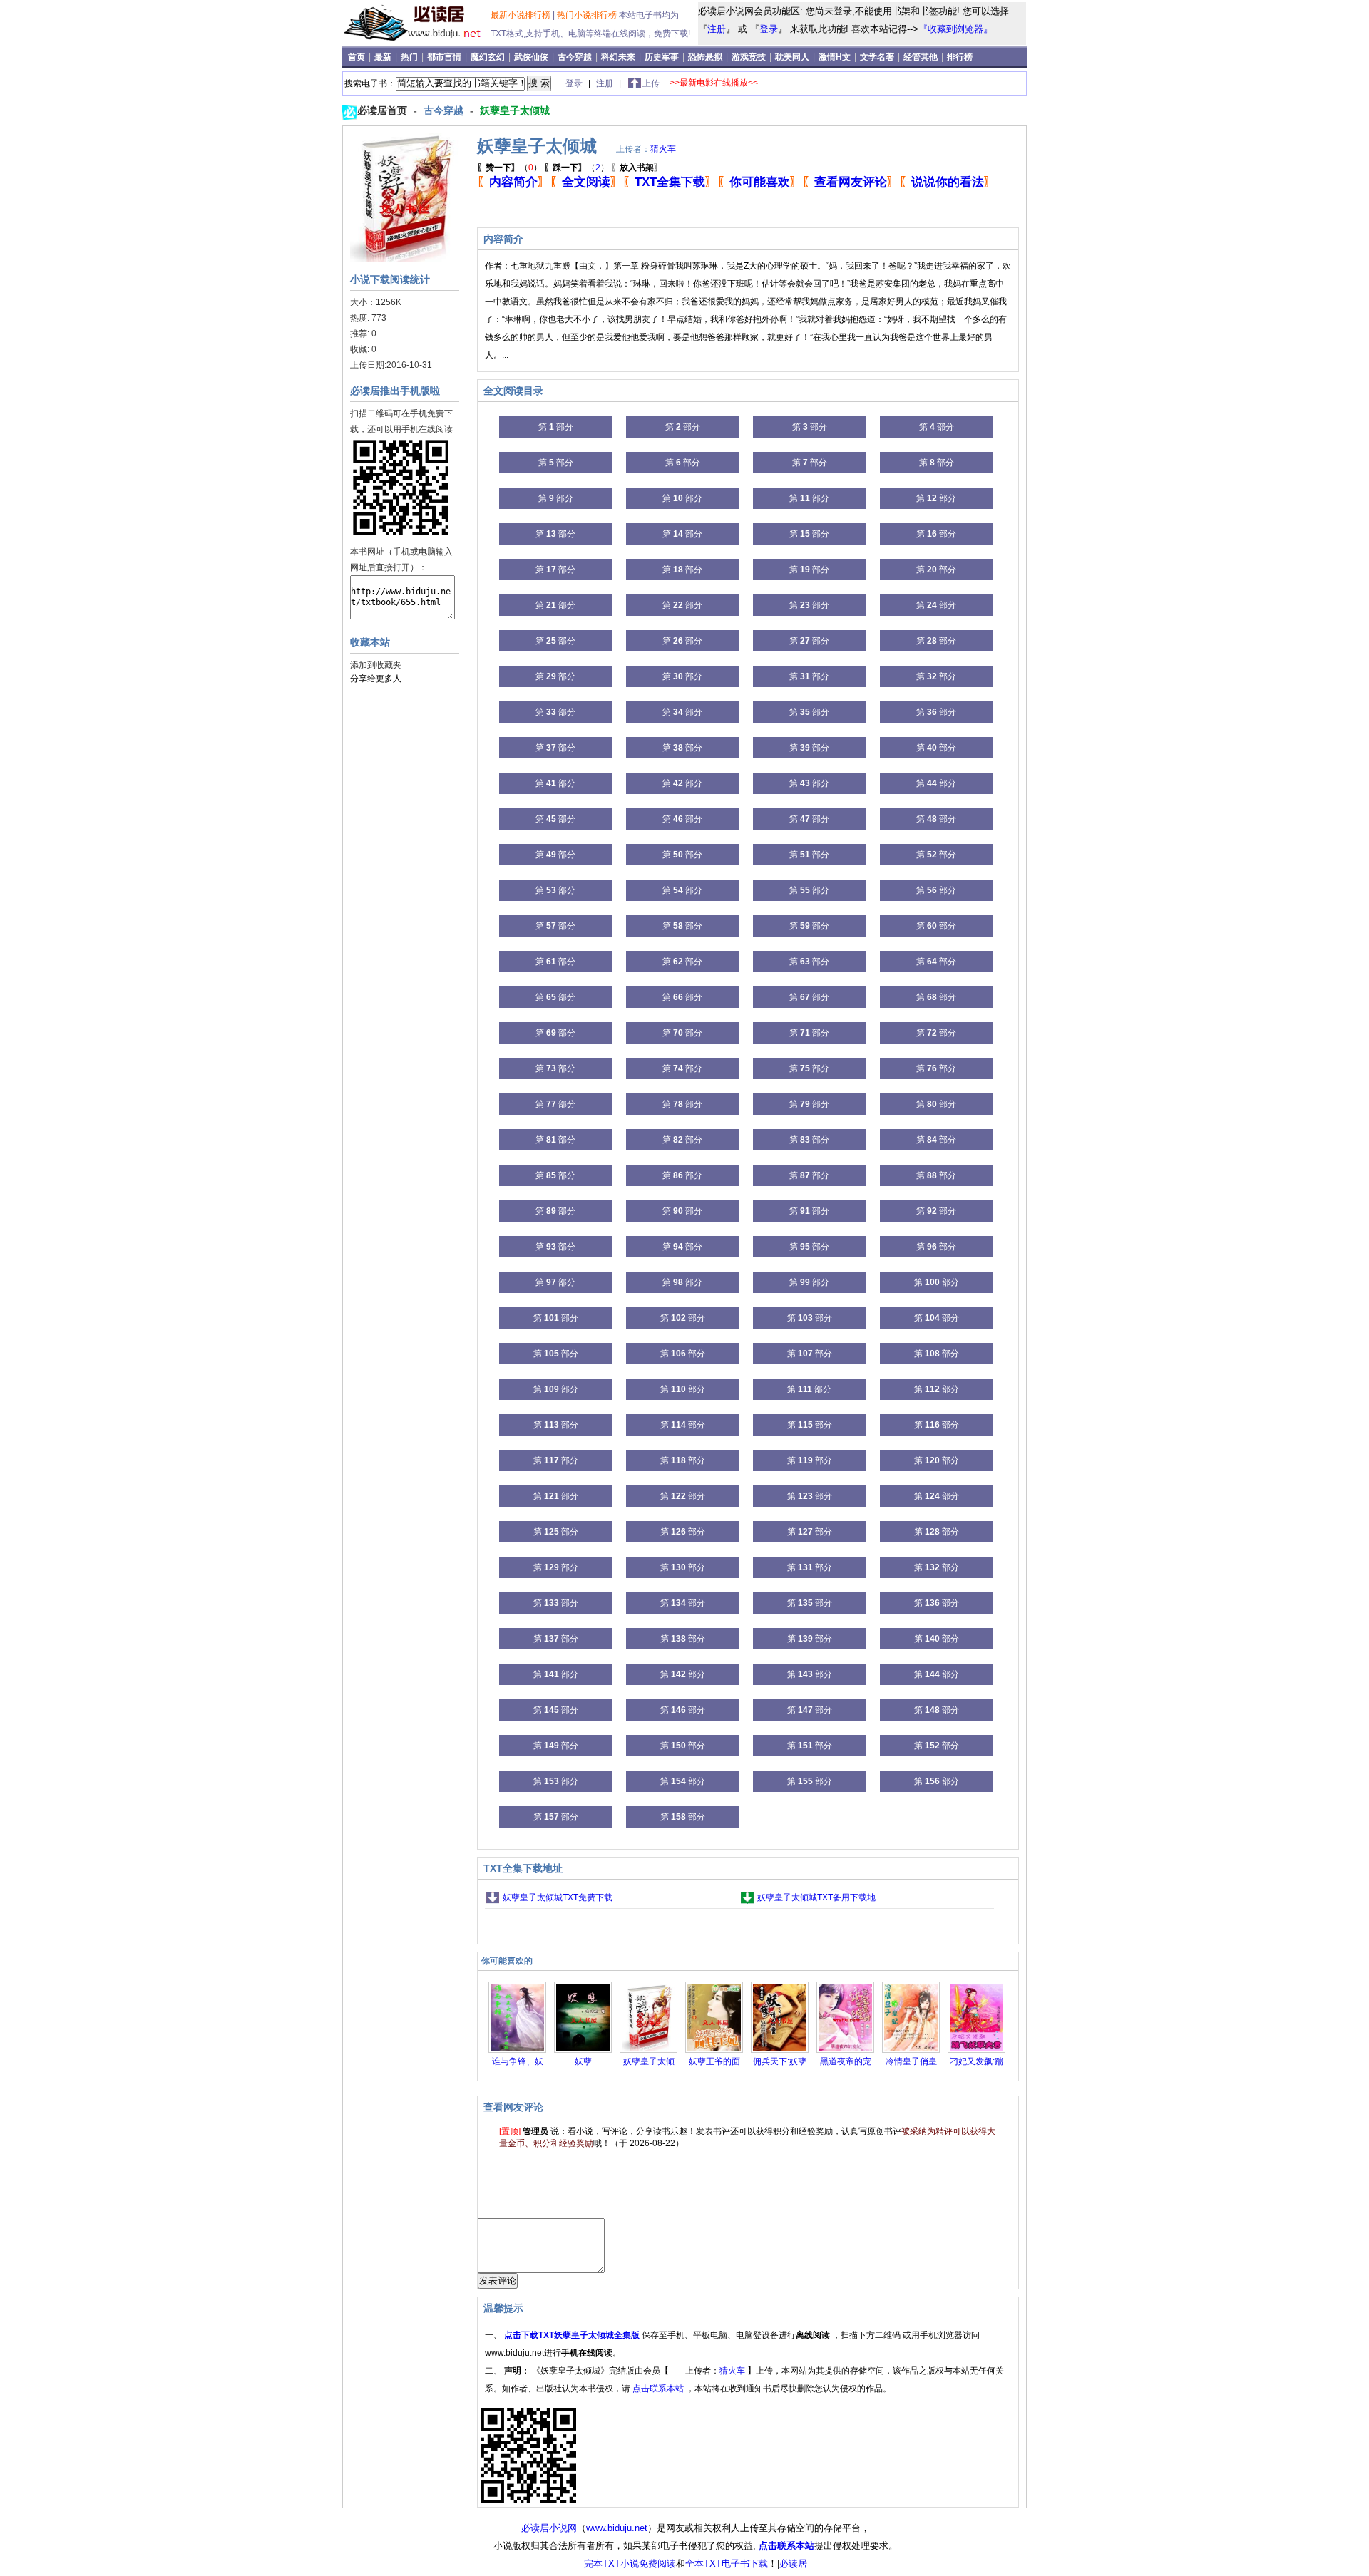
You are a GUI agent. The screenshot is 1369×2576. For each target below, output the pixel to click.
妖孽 (583, 2061)
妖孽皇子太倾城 (515, 110)
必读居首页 (384, 110)
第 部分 (556, 427)
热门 (410, 57)
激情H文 (836, 57)
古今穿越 (576, 57)
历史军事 (663, 57)
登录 (769, 29)
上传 (651, 83)
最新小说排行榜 (522, 15)
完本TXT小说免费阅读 (630, 2564)
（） (509, 168)
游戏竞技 (750, 57)
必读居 (793, 2564)
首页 (358, 57)
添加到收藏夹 (376, 665)
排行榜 (960, 57)
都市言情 (445, 57)
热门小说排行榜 (588, 15)
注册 (717, 29)
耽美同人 (793, 57)
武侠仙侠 (532, 57)
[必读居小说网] (418, 42)
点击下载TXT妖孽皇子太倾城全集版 (573, 2335)
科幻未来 (619, 57)
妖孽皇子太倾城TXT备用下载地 (816, 1897)
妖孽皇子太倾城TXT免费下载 (558, 1897)
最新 (384, 57)
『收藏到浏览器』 (955, 29)
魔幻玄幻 (489, 57)
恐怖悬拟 (706, 57)
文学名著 (878, 57)
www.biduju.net (617, 2528)
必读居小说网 (549, 2528)
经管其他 (922, 57)
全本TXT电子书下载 (727, 2564)
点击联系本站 (659, 2389)
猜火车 (663, 149)
